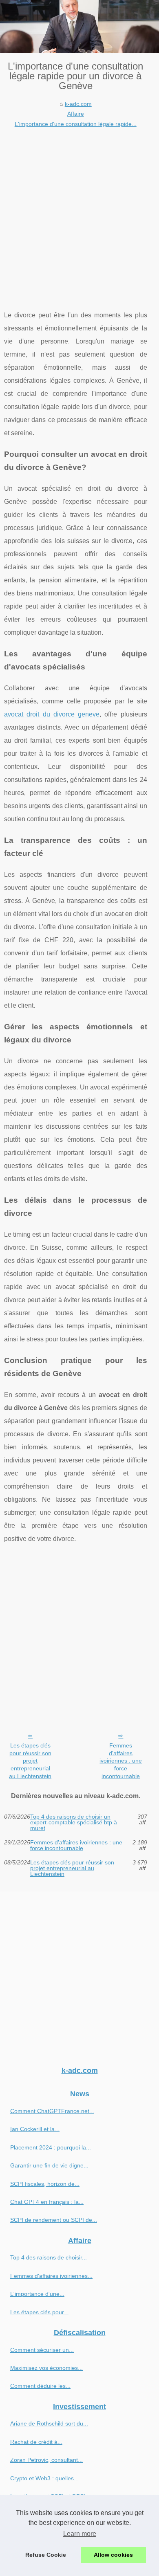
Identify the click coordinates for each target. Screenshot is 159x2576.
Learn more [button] (80, 2534)
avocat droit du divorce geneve (52, 714)
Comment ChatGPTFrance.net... (52, 2111)
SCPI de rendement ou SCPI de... (54, 2220)
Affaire (76, 114)
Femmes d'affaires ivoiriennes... (51, 2276)
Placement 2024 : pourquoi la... (51, 2147)
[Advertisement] (79, 213)
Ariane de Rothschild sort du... (49, 2423)
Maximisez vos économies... (46, 2368)
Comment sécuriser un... (42, 2350)
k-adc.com (78, 104)
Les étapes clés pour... (39, 2312)
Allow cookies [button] (113, 2555)
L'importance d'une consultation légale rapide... (76, 124)
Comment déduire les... (40, 2386)
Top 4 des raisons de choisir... (49, 2257)
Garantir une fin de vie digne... (49, 2165)
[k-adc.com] (79, 27)
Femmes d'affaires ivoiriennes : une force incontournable (121, 1761)
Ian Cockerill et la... (35, 2129)
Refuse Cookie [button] (46, 2555)
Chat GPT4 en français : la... (47, 2202)
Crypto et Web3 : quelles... (44, 2478)
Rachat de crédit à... (36, 2442)
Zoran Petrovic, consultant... (46, 2460)
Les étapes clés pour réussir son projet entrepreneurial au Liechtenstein (30, 1761)
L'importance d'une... (37, 2294)
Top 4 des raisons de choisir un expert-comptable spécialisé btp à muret (74, 1823)
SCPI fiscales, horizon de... (45, 2184)
